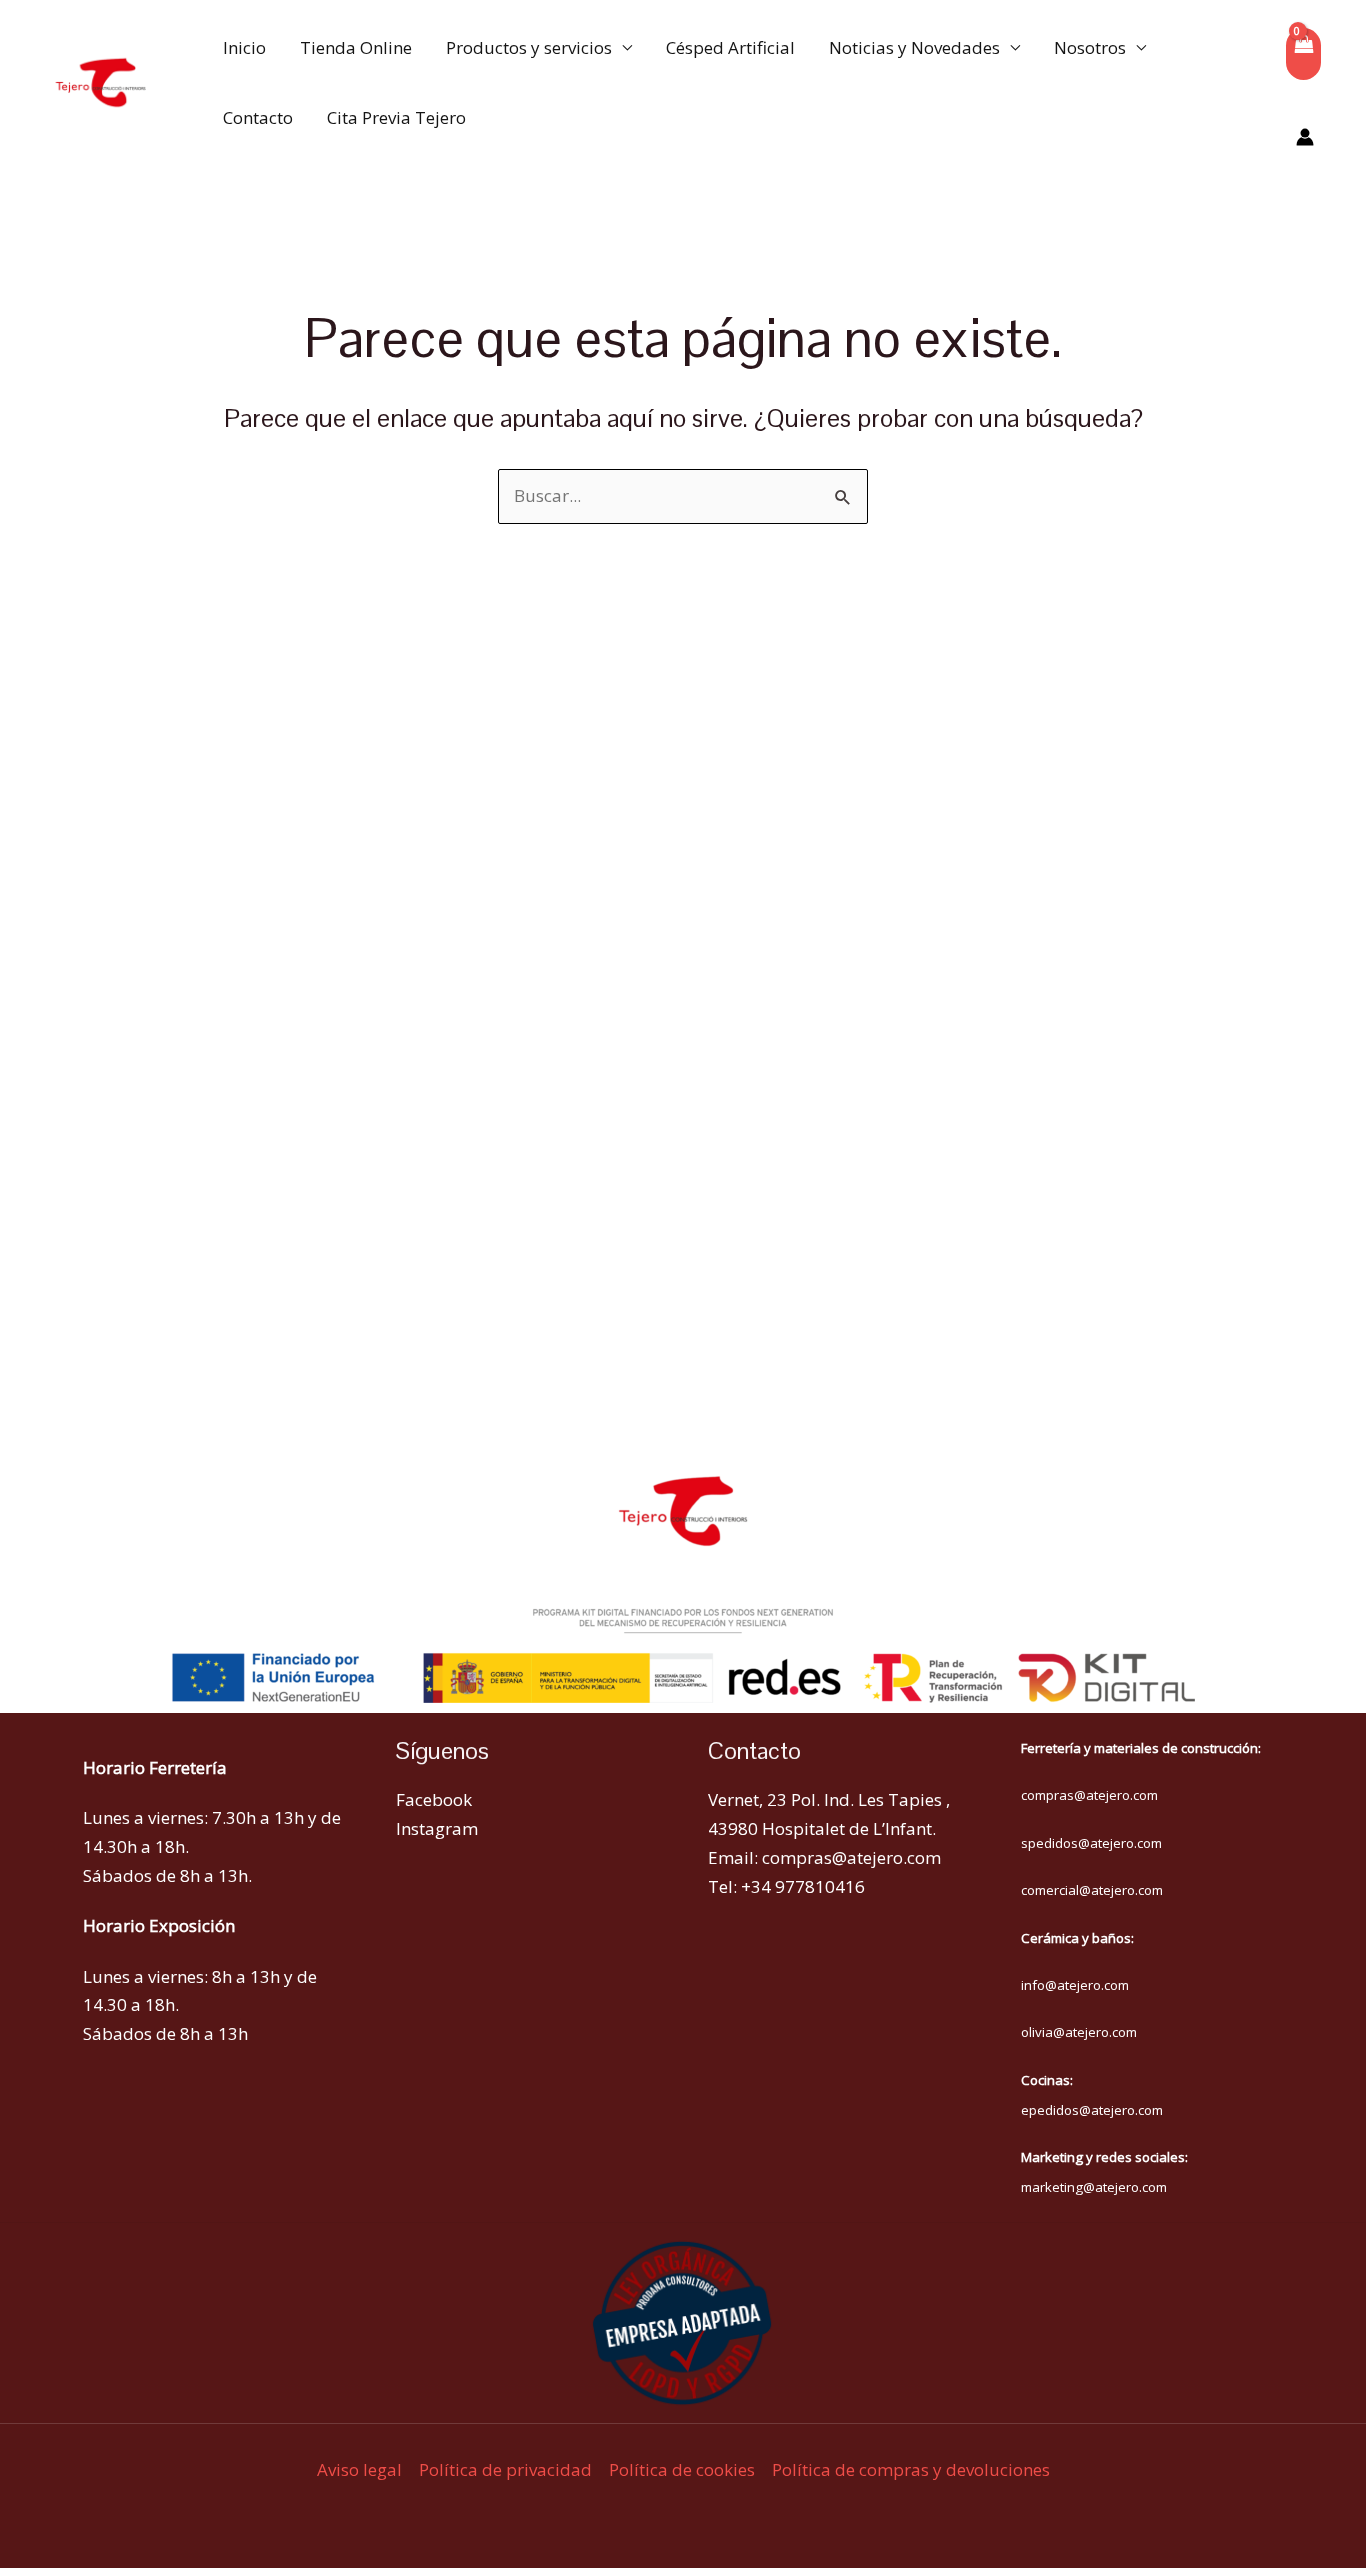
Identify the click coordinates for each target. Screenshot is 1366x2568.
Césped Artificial (730, 47)
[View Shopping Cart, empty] (1303, 54)
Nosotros (1090, 47)
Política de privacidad (505, 2469)
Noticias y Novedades (914, 47)
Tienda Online (356, 47)
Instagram (437, 1828)
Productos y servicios (529, 47)
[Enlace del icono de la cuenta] (1305, 137)
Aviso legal (359, 2469)
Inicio (244, 47)
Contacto (258, 117)
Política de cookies (682, 2469)
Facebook (434, 1799)
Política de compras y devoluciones (911, 2469)
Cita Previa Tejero (396, 117)
